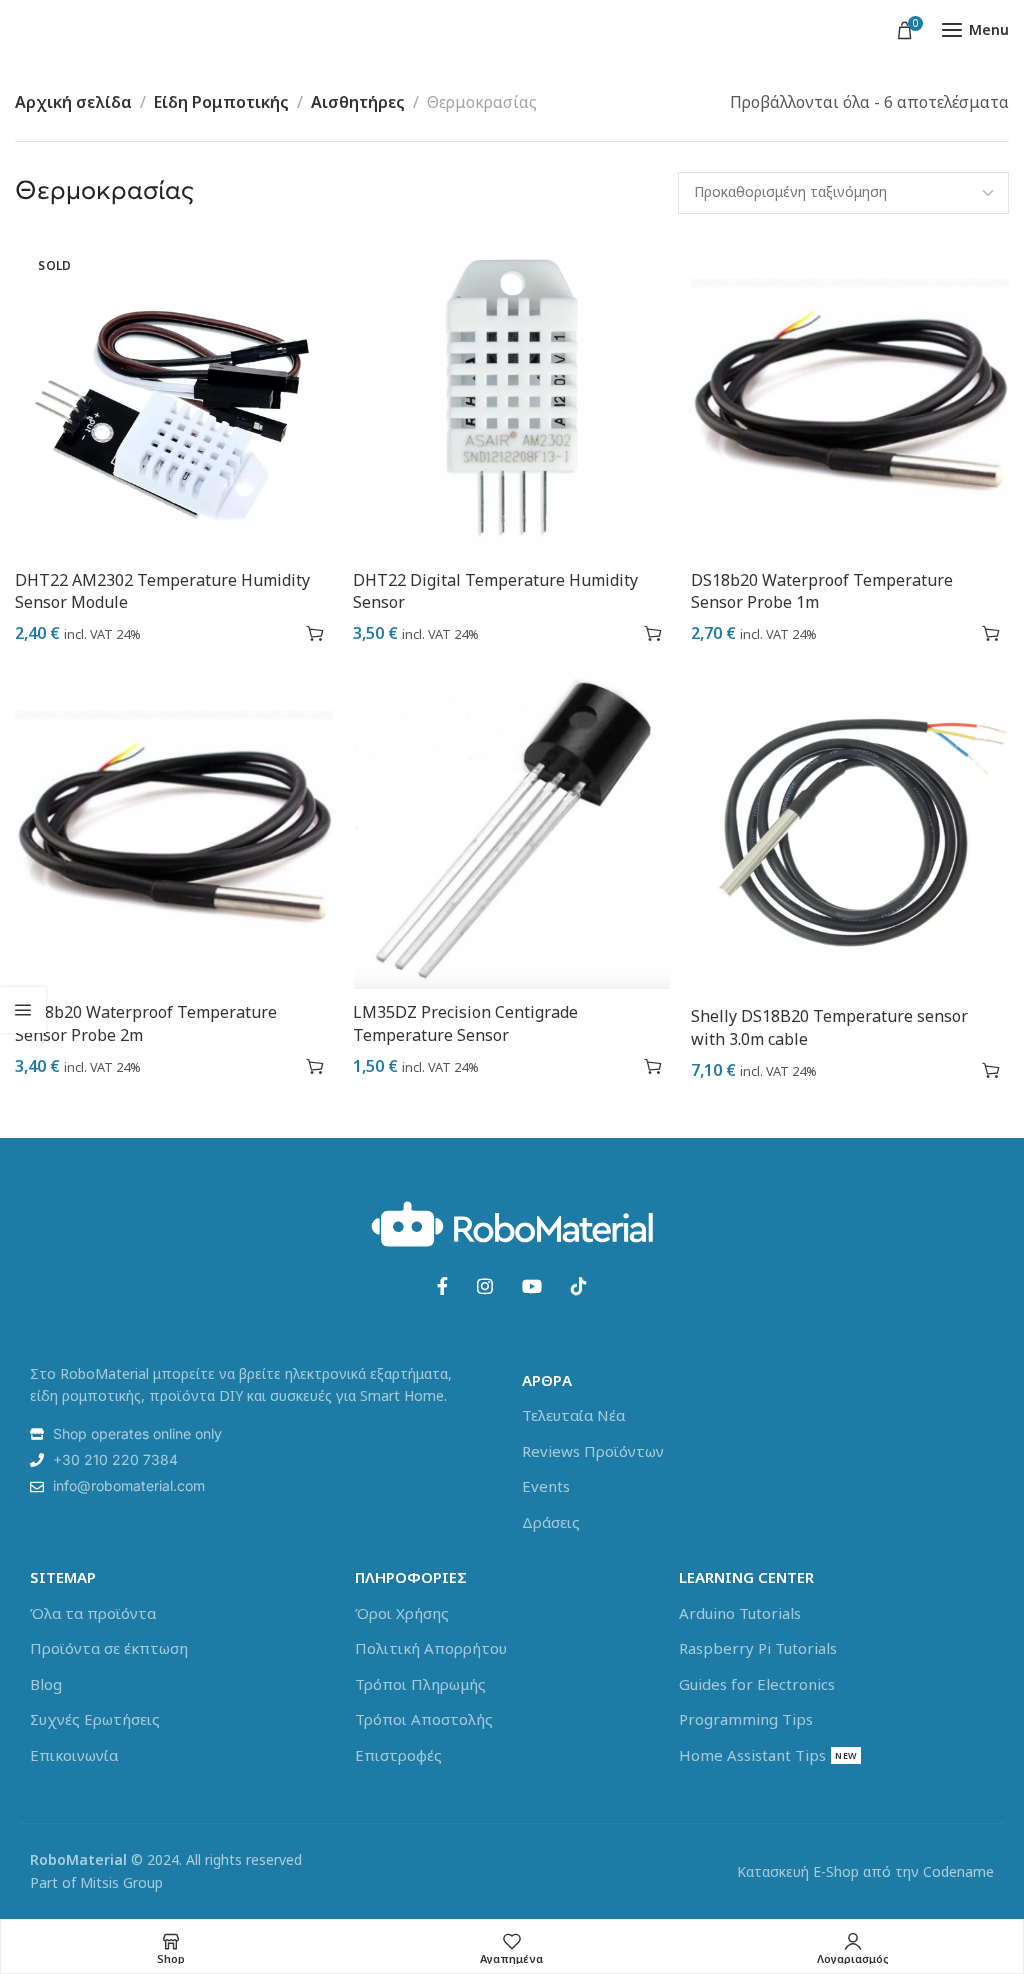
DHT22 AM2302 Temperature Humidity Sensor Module (162, 591)
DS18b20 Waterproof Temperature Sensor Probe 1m (822, 591)
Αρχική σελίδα (73, 102)
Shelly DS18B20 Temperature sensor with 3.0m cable (829, 1027)
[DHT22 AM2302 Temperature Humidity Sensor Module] (174, 398)
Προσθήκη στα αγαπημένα (279, 633)
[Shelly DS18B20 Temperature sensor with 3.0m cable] (850, 830)
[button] (653, 633)
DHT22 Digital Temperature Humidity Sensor (495, 591)
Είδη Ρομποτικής (221, 102)
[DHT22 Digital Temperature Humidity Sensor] (512, 398)
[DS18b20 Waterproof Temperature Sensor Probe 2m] (174, 830)
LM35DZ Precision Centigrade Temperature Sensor (465, 1023)
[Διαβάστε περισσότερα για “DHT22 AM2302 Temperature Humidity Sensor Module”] (315, 633)
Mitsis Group (121, 1882)
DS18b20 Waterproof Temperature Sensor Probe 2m (146, 1023)
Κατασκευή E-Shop (798, 1871)
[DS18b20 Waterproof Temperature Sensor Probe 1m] (850, 398)
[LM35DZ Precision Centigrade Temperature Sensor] (512, 830)
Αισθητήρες (358, 102)
